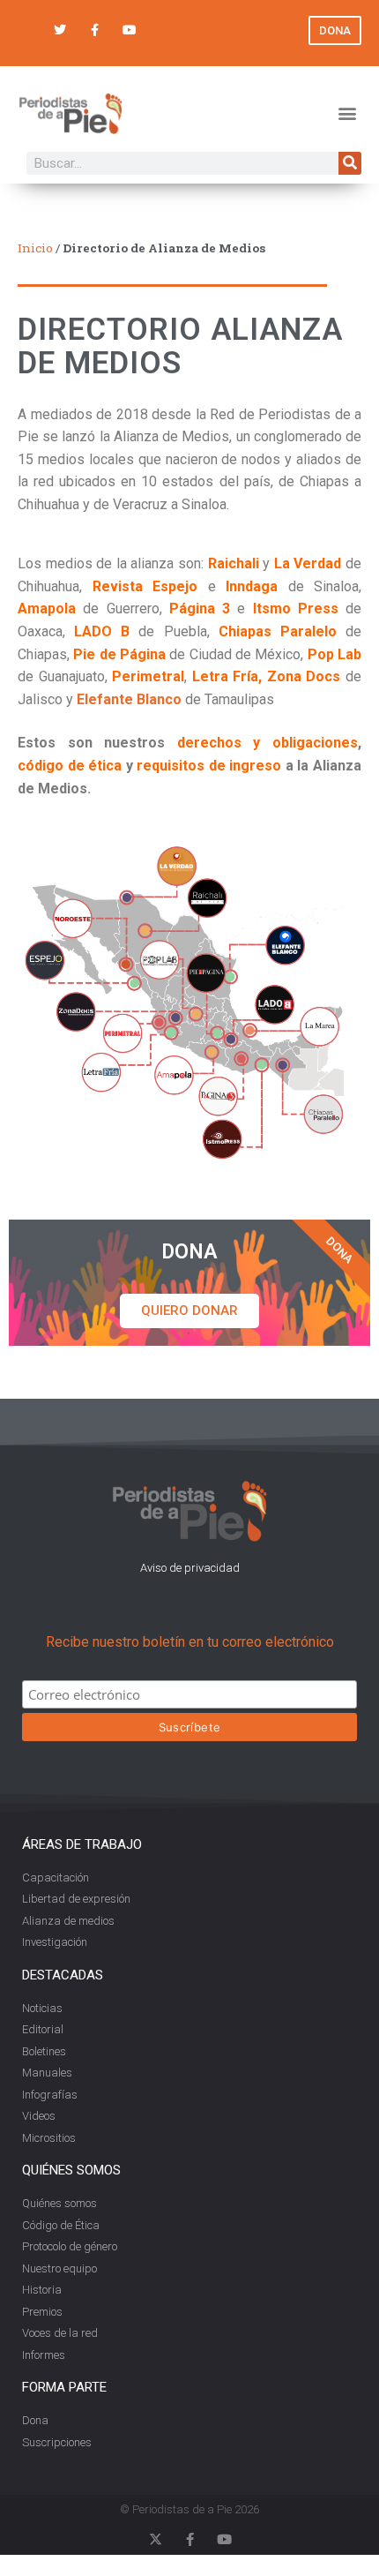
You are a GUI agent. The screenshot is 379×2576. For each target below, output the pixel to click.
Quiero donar (189, 1311)
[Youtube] (129, 30)
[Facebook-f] (95, 30)
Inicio (35, 248)
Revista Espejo (140, 586)
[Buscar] (350, 163)
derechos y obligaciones (268, 743)
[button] (347, 113)
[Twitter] (60, 30)
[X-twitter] (156, 2539)
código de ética (70, 766)
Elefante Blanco (129, 699)
